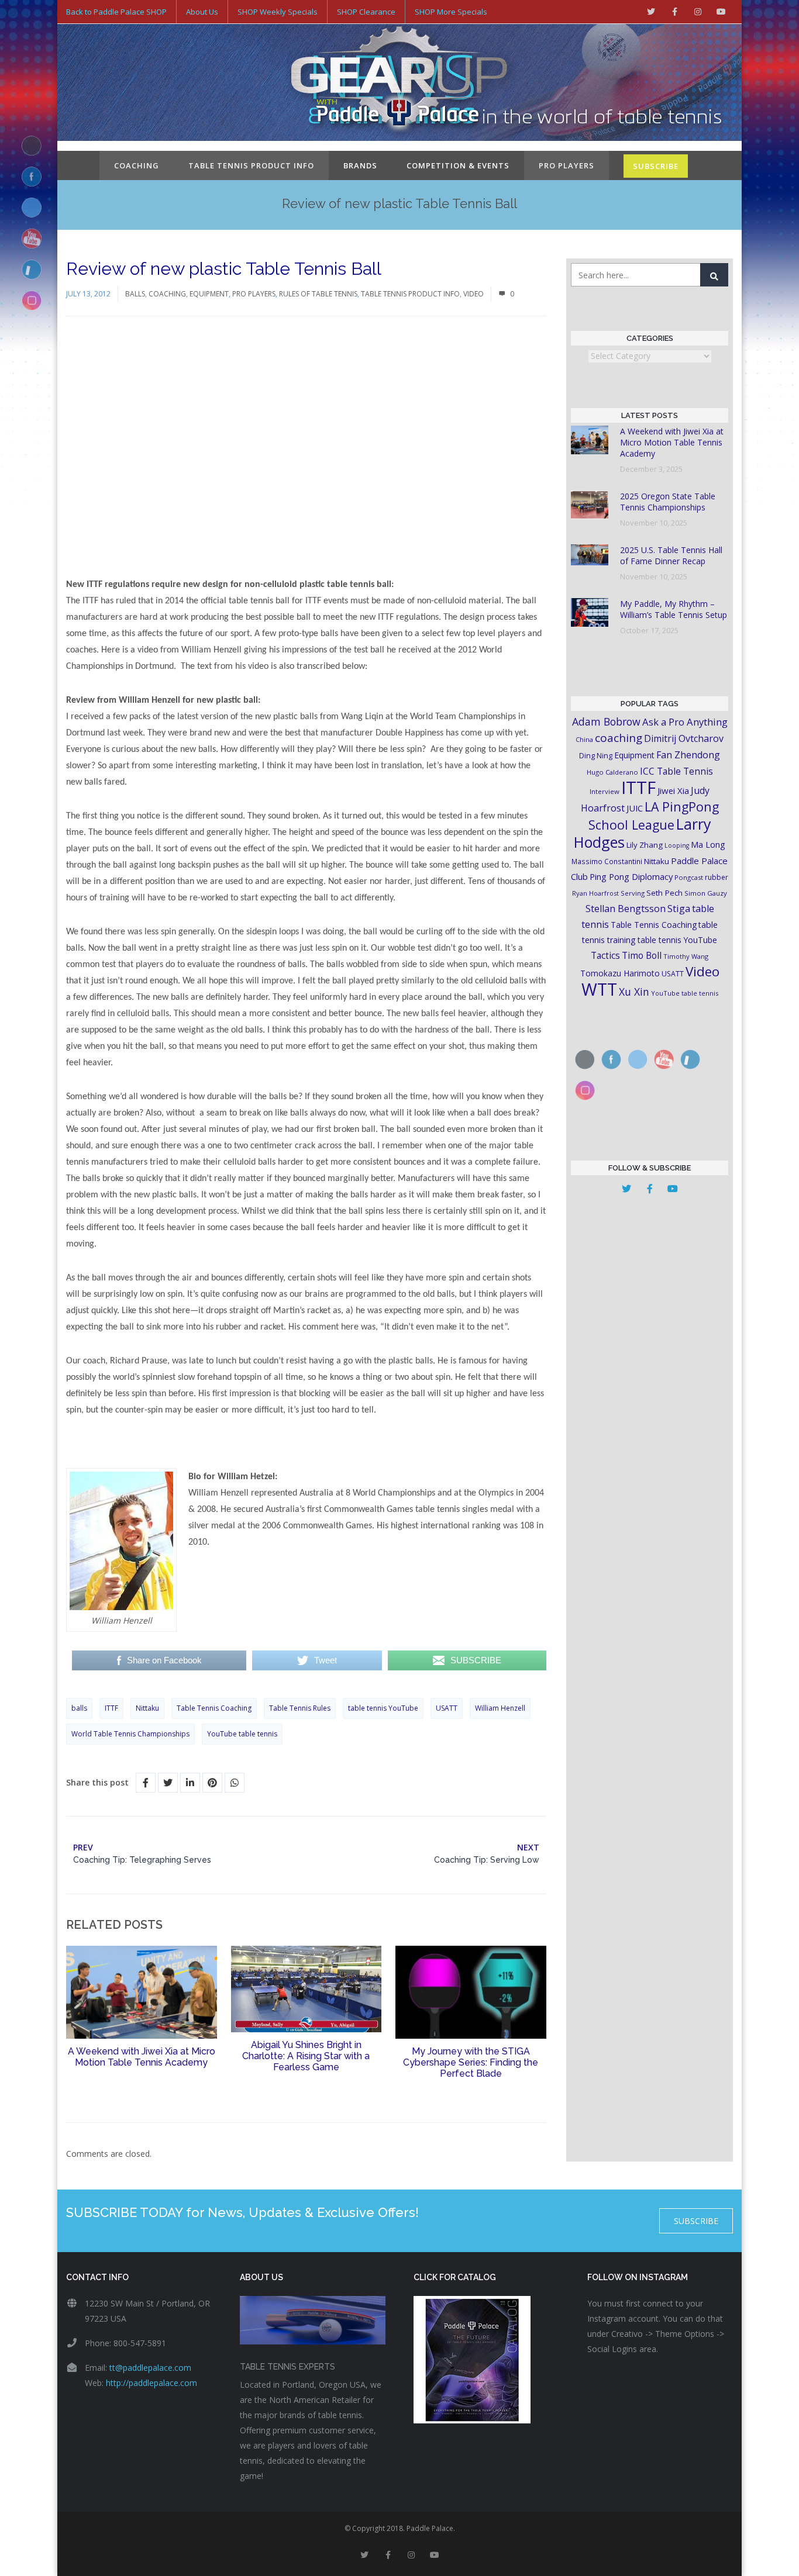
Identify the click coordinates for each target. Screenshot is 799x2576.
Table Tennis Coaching (214, 1708)
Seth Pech (664, 893)
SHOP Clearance (366, 12)
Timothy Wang (686, 956)
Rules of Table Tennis (318, 294)
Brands (360, 165)
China (584, 739)
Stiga (679, 908)
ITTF (111, 1708)
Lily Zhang (645, 845)
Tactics (605, 956)
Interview (605, 791)
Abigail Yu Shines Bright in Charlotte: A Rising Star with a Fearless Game (306, 2056)
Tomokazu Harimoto (620, 973)
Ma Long (708, 845)
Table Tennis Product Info (251, 165)
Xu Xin (634, 992)
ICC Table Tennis (676, 771)
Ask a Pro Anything (685, 722)
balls (79, 1708)
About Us (202, 12)
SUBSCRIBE (656, 166)
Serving (633, 893)
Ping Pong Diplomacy (631, 876)
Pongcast (689, 877)
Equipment (209, 294)
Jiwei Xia (673, 790)
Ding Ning (596, 756)
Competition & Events (458, 165)
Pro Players (566, 165)
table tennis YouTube (383, 1708)
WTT (599, 989)
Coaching (137, 165)
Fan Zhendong (688, 755)
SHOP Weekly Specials (278, 12)
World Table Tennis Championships (130, 1734)
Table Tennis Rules (300, 1708)
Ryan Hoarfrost (595, 893)
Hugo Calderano (612, 772)
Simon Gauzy (706, 893)
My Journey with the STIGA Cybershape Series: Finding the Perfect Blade (471, 2062)
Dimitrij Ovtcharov (684, 738)
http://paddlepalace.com (151, 2383)
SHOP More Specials (451, 12)
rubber (717, 877)
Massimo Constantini (607, 861)
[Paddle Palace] (399, 84)
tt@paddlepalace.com (150, 2368)
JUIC (635, 808)
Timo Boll (642, 955)
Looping (677, 845)
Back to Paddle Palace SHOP (116, 12)
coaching (619, 738)
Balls (135, 294)
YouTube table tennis (242, 1734)
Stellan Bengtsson (626, 909)
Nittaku (147, 1708)
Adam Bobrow (606, 721)
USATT (447, 1708)
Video (473, 294)
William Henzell (500, 1708)
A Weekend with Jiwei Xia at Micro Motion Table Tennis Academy (142, 2057)
